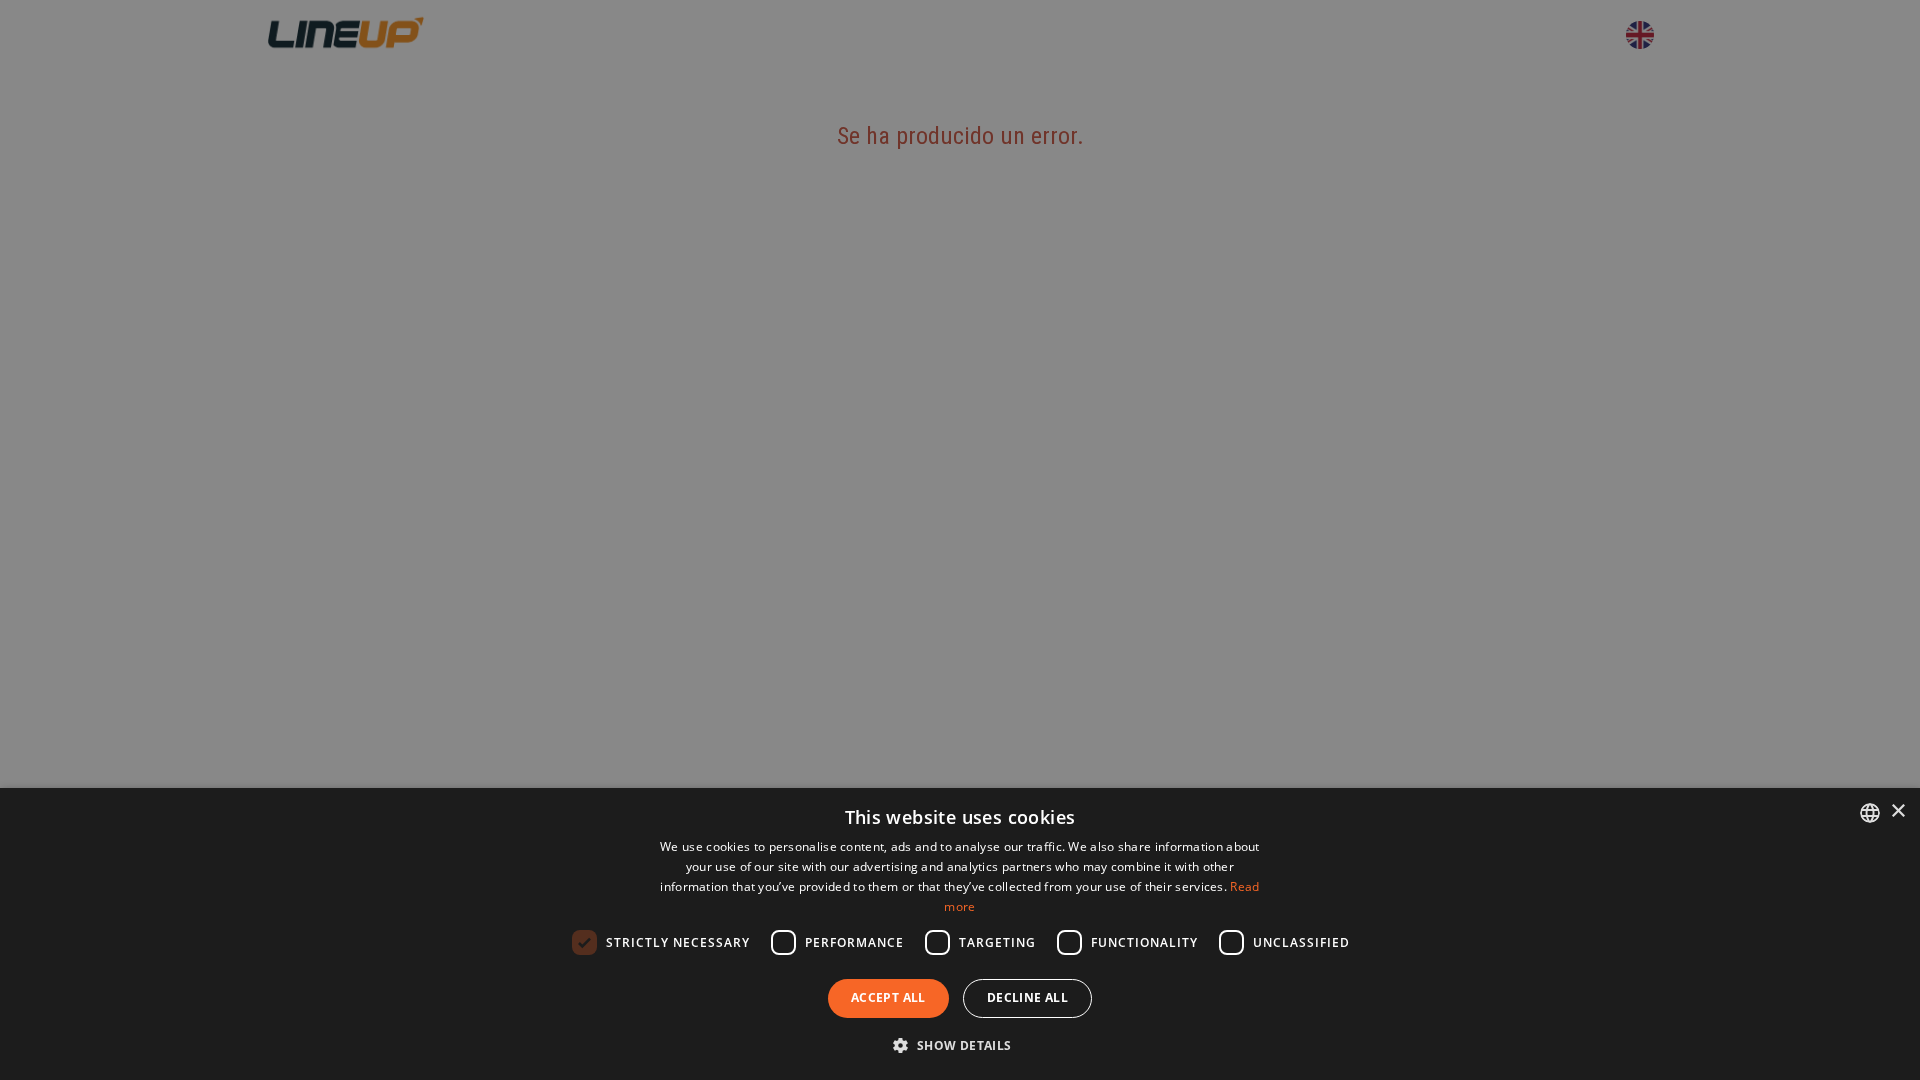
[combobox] (1870, 813)
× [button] (1897, 811)
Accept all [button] (888, 997)
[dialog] (960, 934)
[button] (959, 1044)
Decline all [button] (1027, 997)
